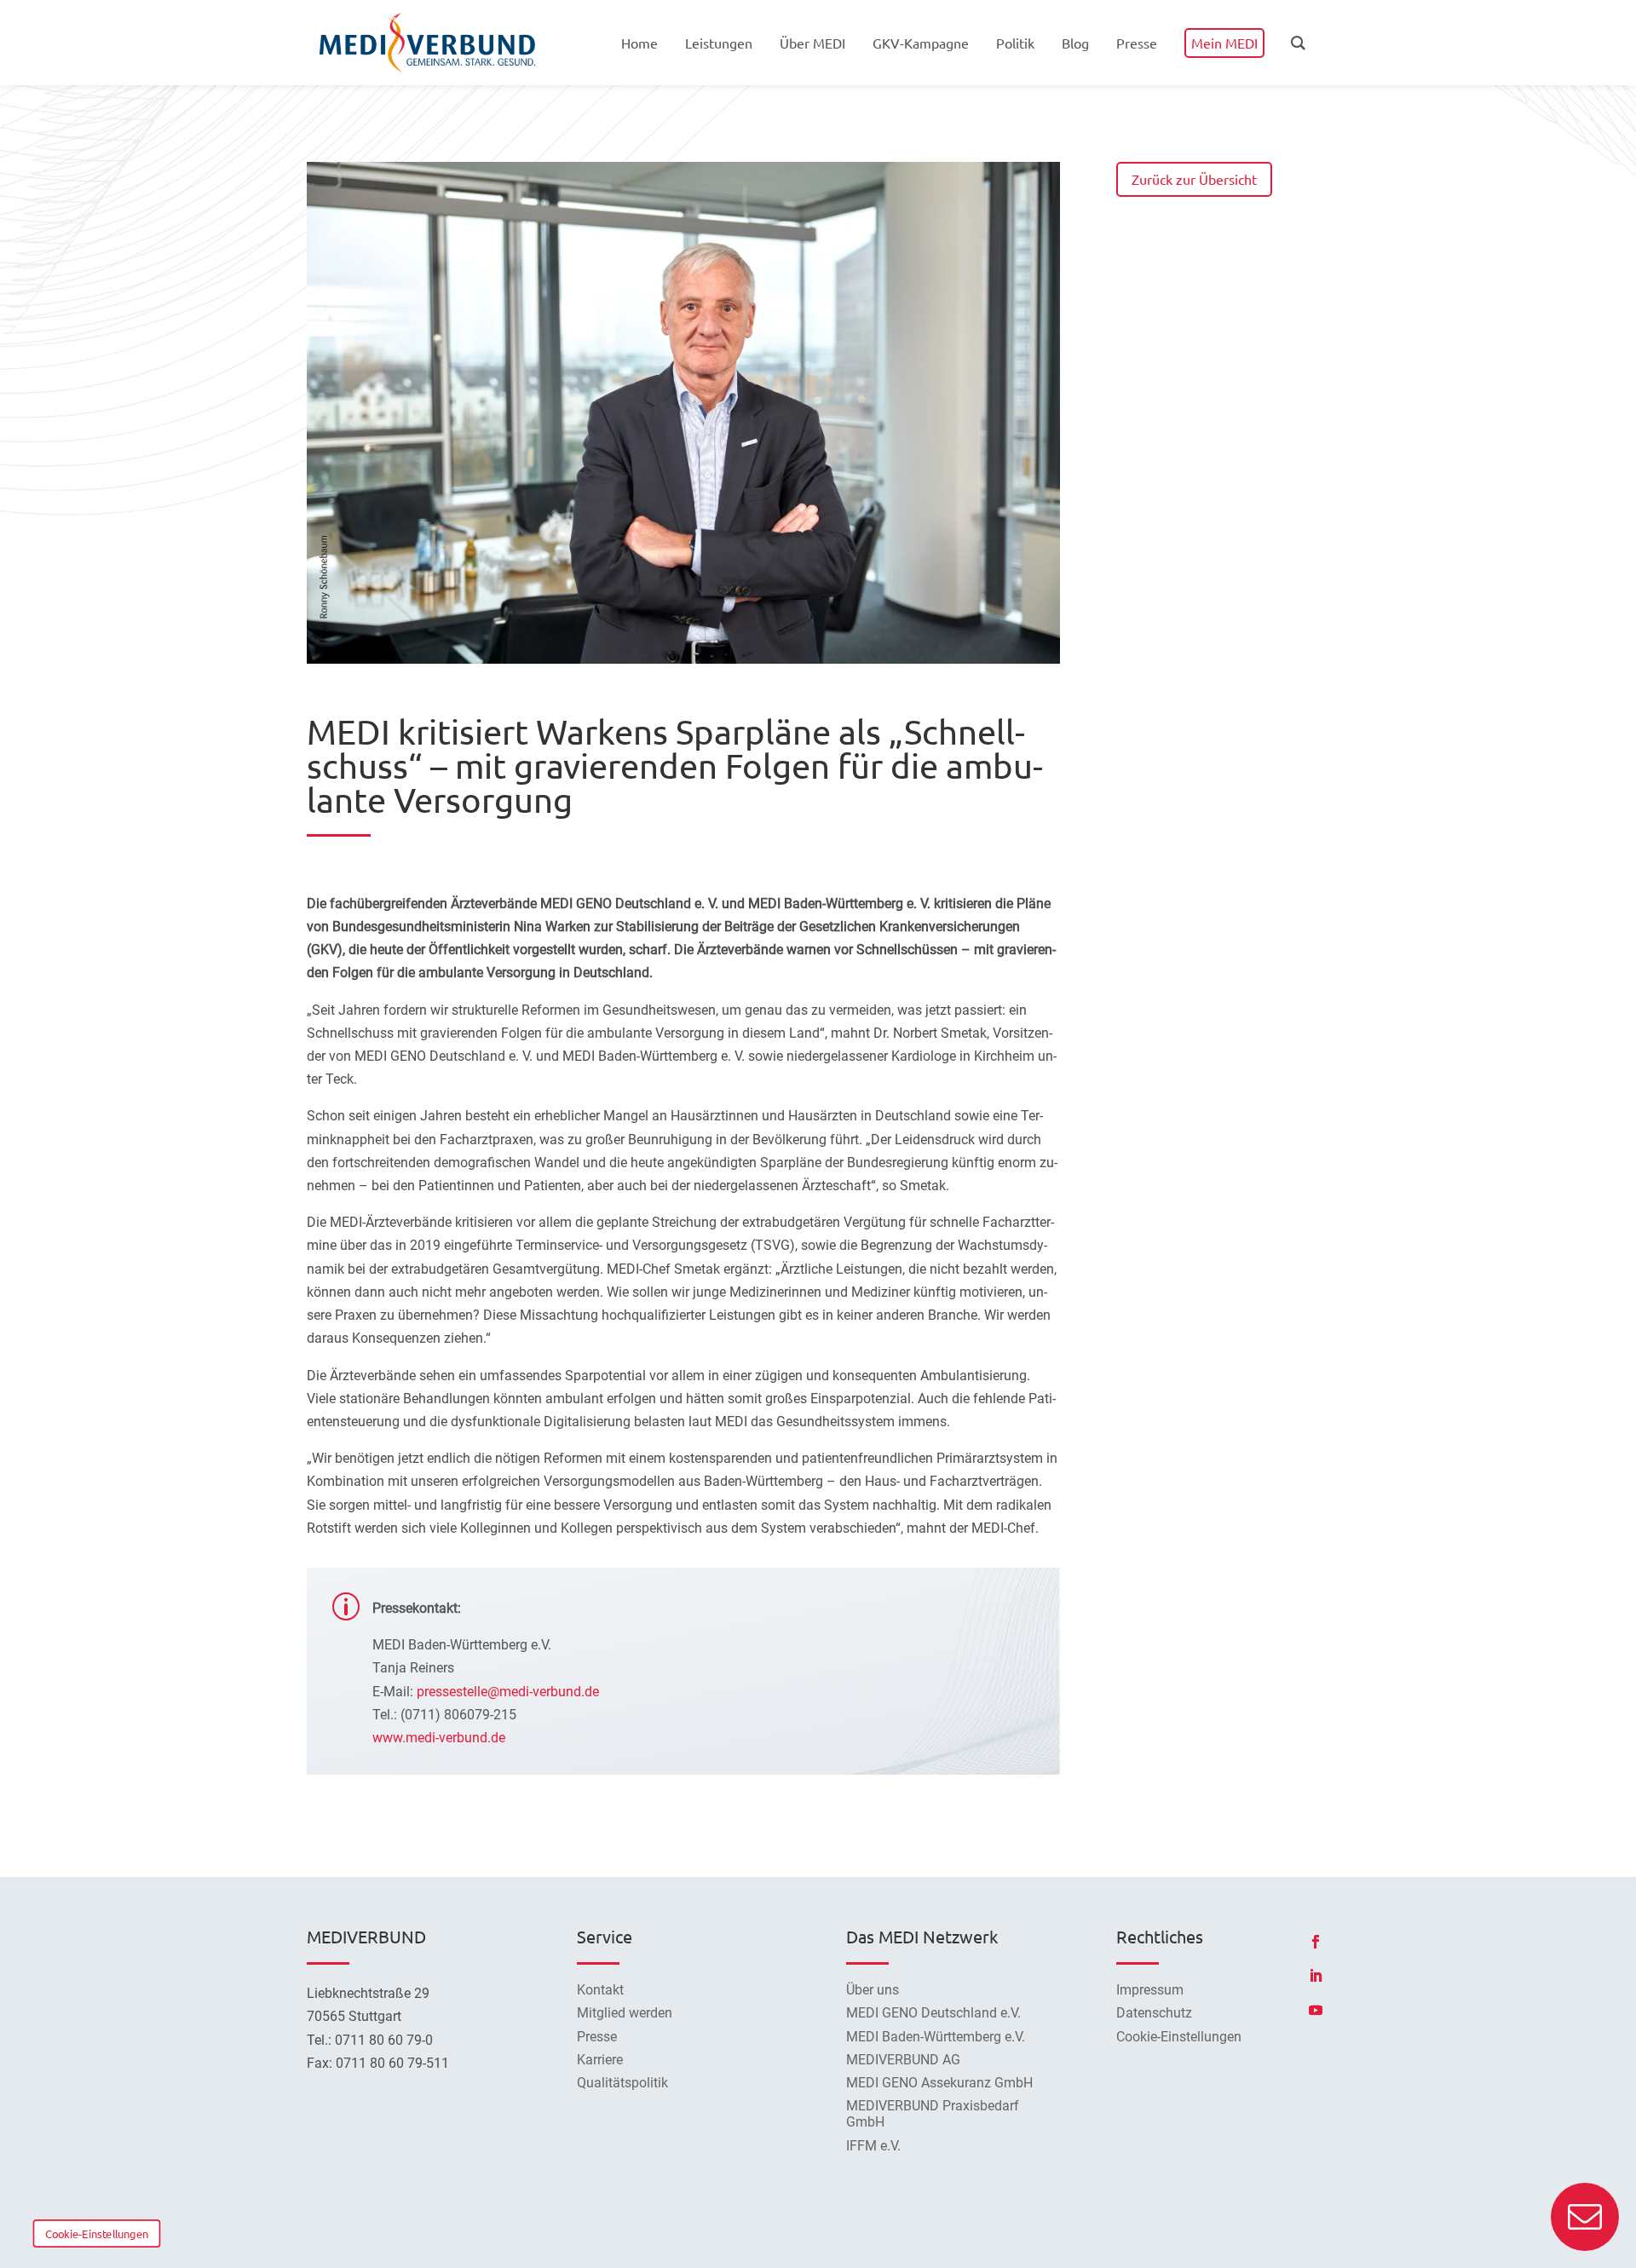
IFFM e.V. (873, 2146)
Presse (597, 2037)
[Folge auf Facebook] (1316, 1942)
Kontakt (600, 1990)
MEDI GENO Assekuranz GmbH (939, 2083)
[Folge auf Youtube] (1316, 2010)
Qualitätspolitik (622, 2083)
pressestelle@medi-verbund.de (508, 1692)
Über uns (873, 1990)
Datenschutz (1154, 2013)
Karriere (600, 2060)
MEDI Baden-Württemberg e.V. (936, 2037)
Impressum (1150, 1990)
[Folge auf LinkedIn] (1316, 1976)
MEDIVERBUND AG (903, 2060)
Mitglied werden (625, 2013)
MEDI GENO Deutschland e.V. (933, 2013)
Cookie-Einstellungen (97, 2233)
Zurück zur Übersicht (1194, 179)
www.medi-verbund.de (439, 1738)
